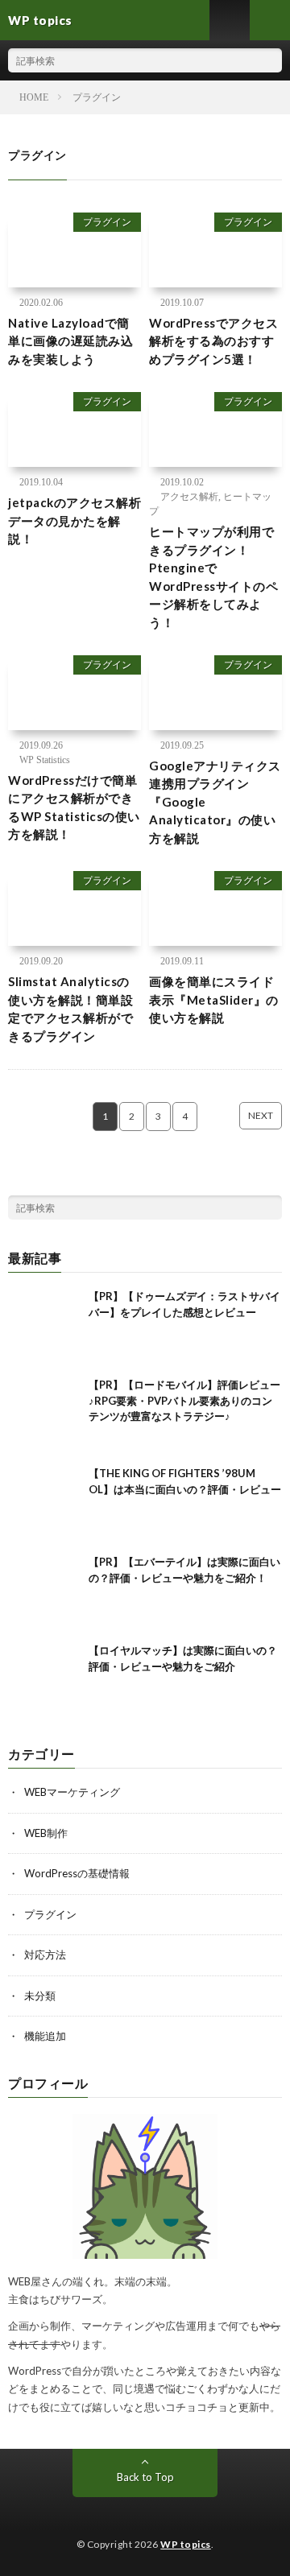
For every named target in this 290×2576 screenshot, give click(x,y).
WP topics (186, 2544)
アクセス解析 (189, 497)
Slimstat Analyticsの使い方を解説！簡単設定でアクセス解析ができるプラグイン (70, 1009)
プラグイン (107, 222)
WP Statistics (45, 760)
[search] (270, 60)
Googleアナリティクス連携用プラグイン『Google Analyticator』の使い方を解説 (215, 802)
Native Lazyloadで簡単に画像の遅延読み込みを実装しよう (70, 341)
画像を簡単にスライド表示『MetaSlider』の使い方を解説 (214, 999)
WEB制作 (46, 1833)
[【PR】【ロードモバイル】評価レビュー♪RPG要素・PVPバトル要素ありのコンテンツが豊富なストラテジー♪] (44, 1414)
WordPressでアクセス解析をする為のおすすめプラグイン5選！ (213, 341)
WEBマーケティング (72, 1792)
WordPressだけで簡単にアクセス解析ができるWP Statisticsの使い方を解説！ (74, 807)
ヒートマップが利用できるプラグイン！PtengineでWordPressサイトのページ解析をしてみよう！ (213, 577)
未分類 (40, 1996)
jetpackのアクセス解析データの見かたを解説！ (75, 520)
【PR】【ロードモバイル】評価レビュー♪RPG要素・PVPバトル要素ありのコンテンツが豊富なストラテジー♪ (184, 1400)
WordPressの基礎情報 (77, 1873)
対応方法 (45, 1955)
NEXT (261, 1115)
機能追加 (45, 2036)
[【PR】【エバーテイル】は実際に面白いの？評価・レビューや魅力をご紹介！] (44, 1591)
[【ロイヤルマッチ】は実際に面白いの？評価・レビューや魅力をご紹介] (44, 1679)
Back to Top (145, 2477)
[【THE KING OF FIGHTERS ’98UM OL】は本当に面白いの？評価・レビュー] (44, 1502)
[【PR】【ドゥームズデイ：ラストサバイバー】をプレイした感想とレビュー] (44, 1325)
